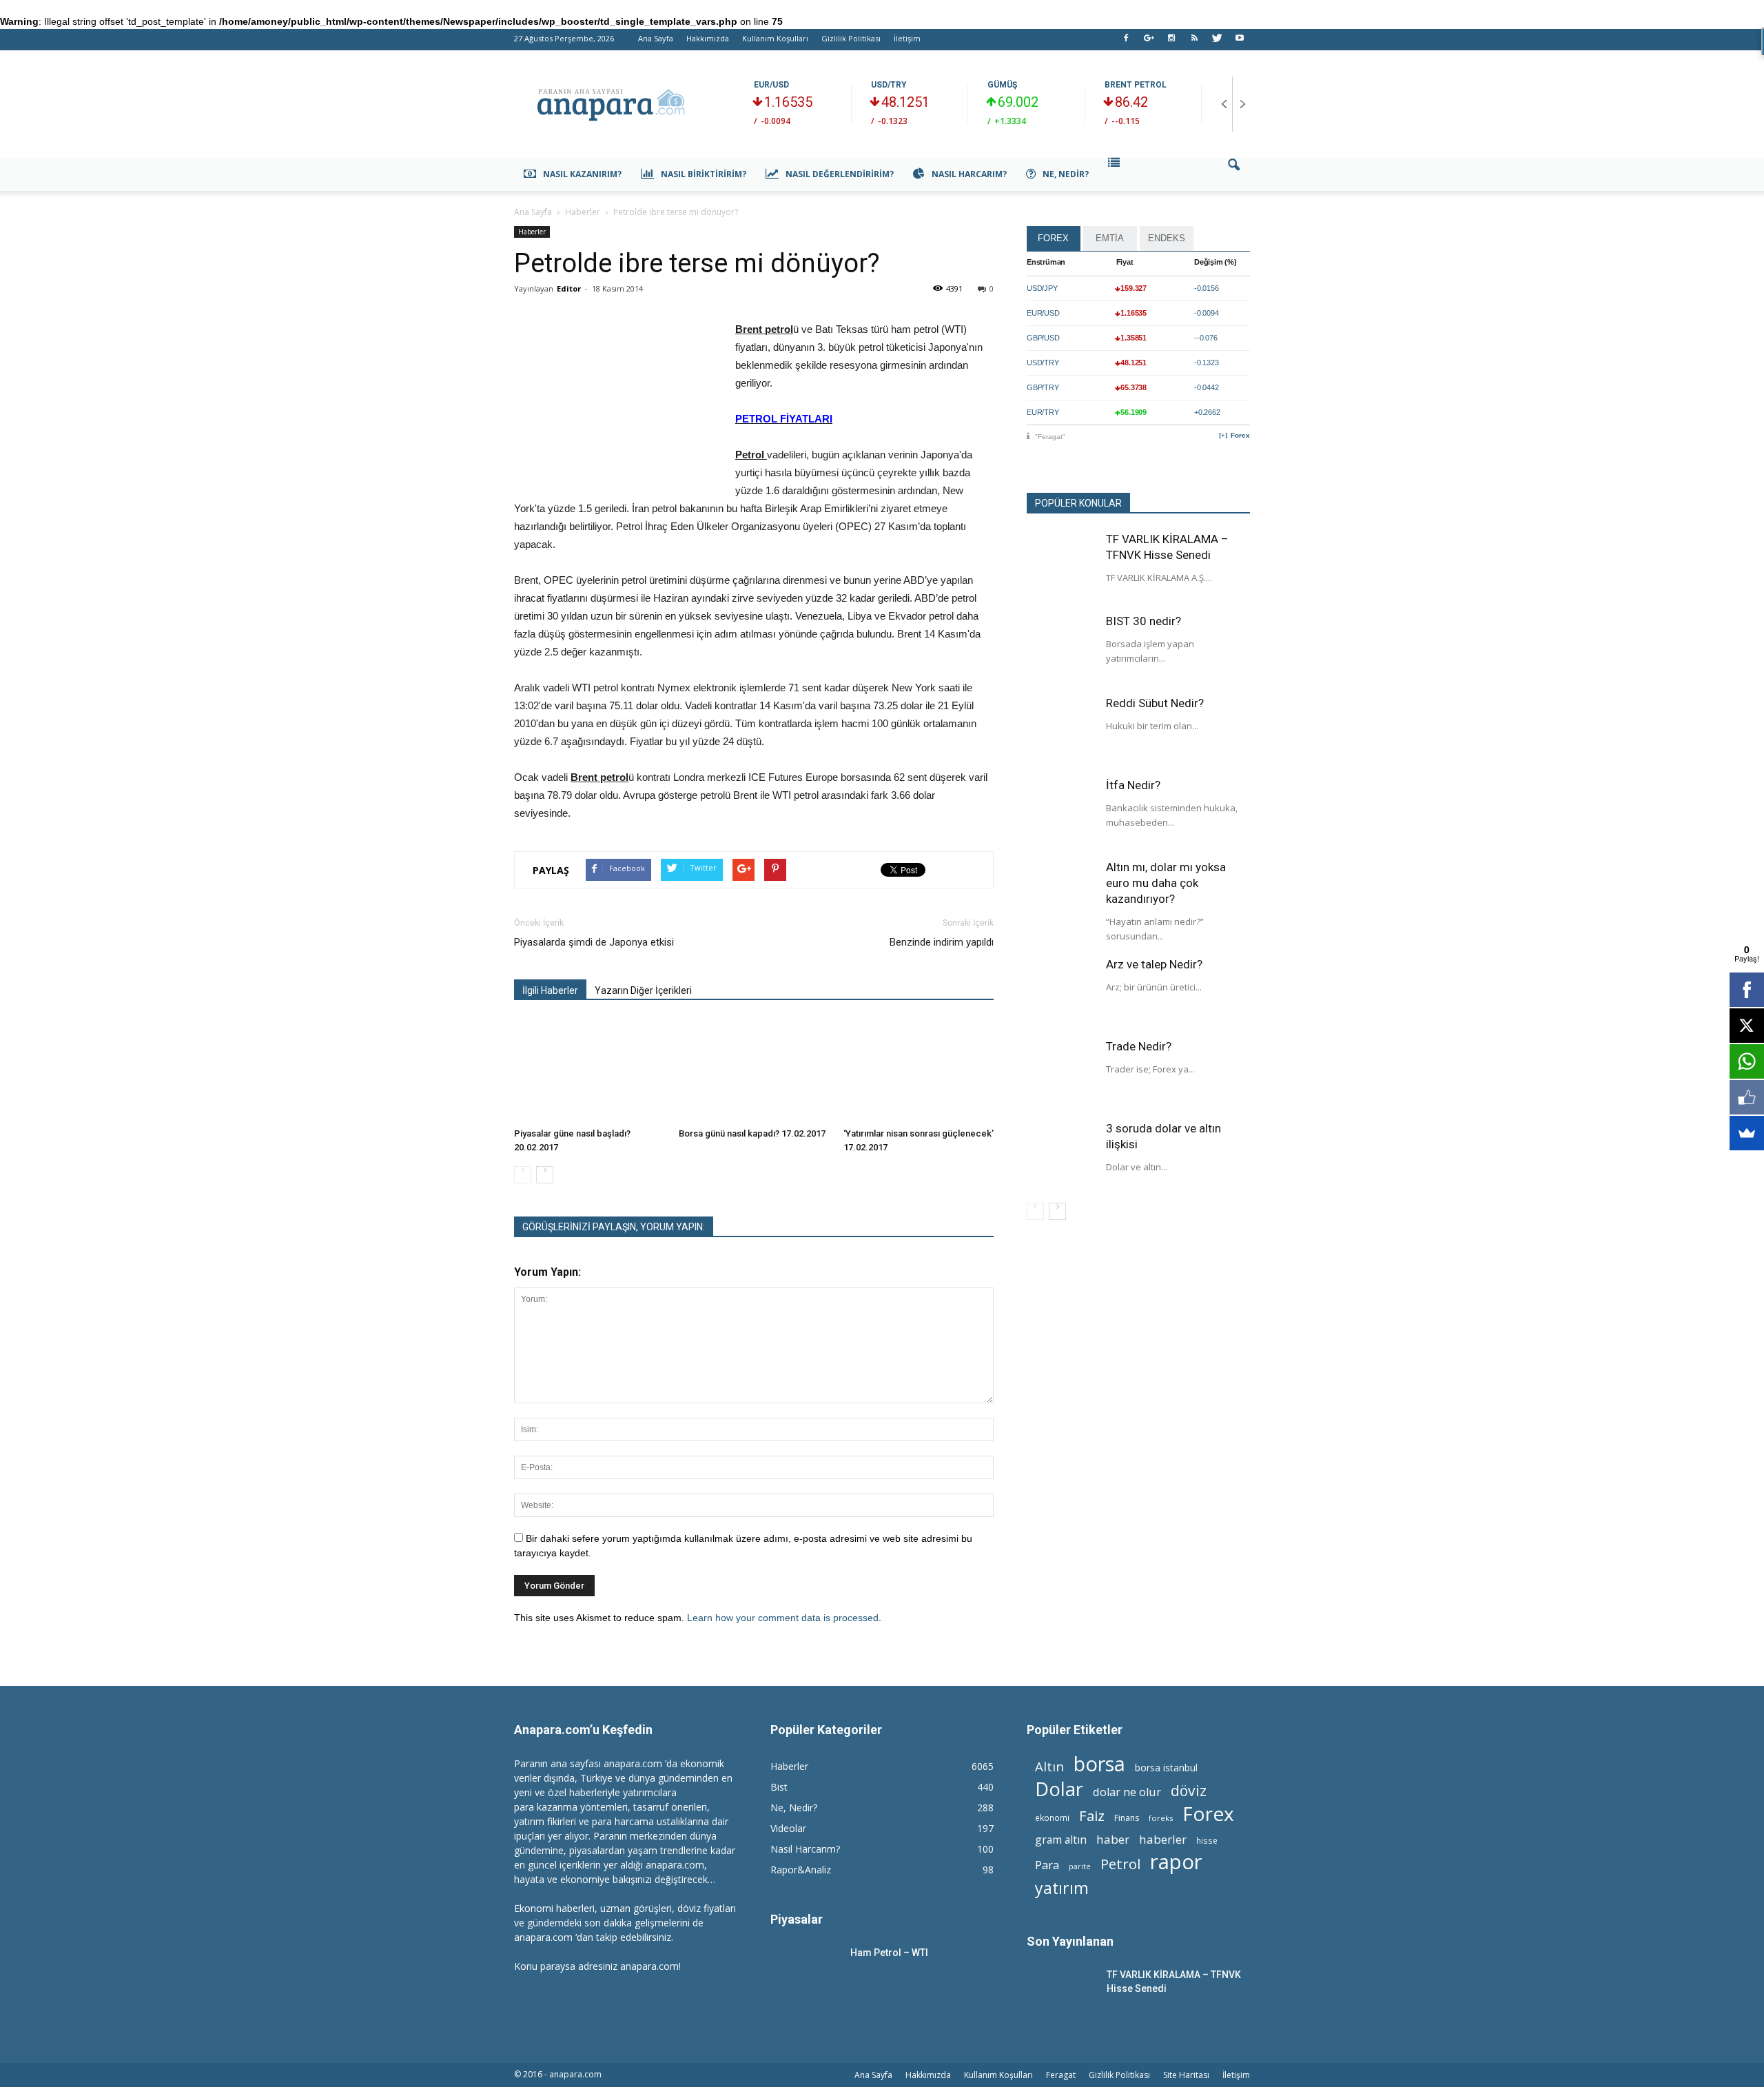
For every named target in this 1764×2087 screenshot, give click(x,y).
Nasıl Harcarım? (969, 174)
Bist (779, 1787)
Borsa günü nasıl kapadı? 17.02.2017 (752, 1133)
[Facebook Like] (1747, 1097)
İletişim (907, 38)
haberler (1163, 1839)
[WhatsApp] (1747, 1061)
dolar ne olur (1127, 1792)
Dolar (1059, 1789)
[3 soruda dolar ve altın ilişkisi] (1061, 1155)
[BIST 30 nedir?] (1061, 648)
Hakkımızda (708, 38)
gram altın (1061, 1840)
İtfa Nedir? (1133, 785)
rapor (1176, 1862)
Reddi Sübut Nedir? (1155, 703)
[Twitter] (1217, 42)
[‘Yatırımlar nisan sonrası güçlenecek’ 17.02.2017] (919, 1070)
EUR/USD (771, 85)
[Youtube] (1240, 42)
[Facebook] (1126, 42)
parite (1080, 1866)
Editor (569, 288)
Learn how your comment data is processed (783, 1618)
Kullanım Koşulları (775, 38)
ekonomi (1052, 1818)
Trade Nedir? (1139, 1046)
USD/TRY (889, 85)
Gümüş (1002, 85)
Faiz (1092, 1816)
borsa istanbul (1166, 1768)
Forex (1240, 435)
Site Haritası (1186, 2075)
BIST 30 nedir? (1143, 621)
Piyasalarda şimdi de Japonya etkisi (594, 942)
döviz (1189, 1790)
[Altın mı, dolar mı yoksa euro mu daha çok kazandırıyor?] (1061, 894)
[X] (1747, 1026)
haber (1113, 1839)
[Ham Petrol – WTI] (805, 1970)
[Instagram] (1171, 42)
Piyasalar (797, 1919)
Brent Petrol (1136, 85)
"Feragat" (1050, 437)
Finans (1127, 1818)
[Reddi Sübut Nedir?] (1061, 730)
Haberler (532, 232)
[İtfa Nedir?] (1061, 812)
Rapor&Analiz (801, 1870)
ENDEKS (1167, 238)
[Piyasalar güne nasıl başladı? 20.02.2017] (589, 1070)
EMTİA (1110, 238)
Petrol (1120, 1864)
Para (1047, 1865)
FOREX (1053, 238)
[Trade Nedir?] (1061, 1073)
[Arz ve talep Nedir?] (1061, 991)
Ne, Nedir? (1066, 174)
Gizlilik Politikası (851, 38)
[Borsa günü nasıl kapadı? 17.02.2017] (754, 1070)
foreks (1161, 1818)
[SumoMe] (1747, 1133)
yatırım (1062, 1888)
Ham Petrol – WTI (889, 1953)
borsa (1099, 1763)
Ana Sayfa (656, 38)
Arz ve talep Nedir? (1154, 964)
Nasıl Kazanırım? (582, 174)
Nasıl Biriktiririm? (704, 174)
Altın (1049, 1766)
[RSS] (1194, 42)
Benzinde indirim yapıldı (942, 942)
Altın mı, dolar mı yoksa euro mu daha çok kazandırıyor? (1166, 883)
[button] (1233, 174)
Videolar (788, 1828)
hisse (1207, 1840)
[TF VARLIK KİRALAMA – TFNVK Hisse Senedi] (1061, 566)
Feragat (1061, 2075)
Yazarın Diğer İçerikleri (643, 990)
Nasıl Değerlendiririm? (840, 174)
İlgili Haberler (550, 990)
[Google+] (1149, 42)
